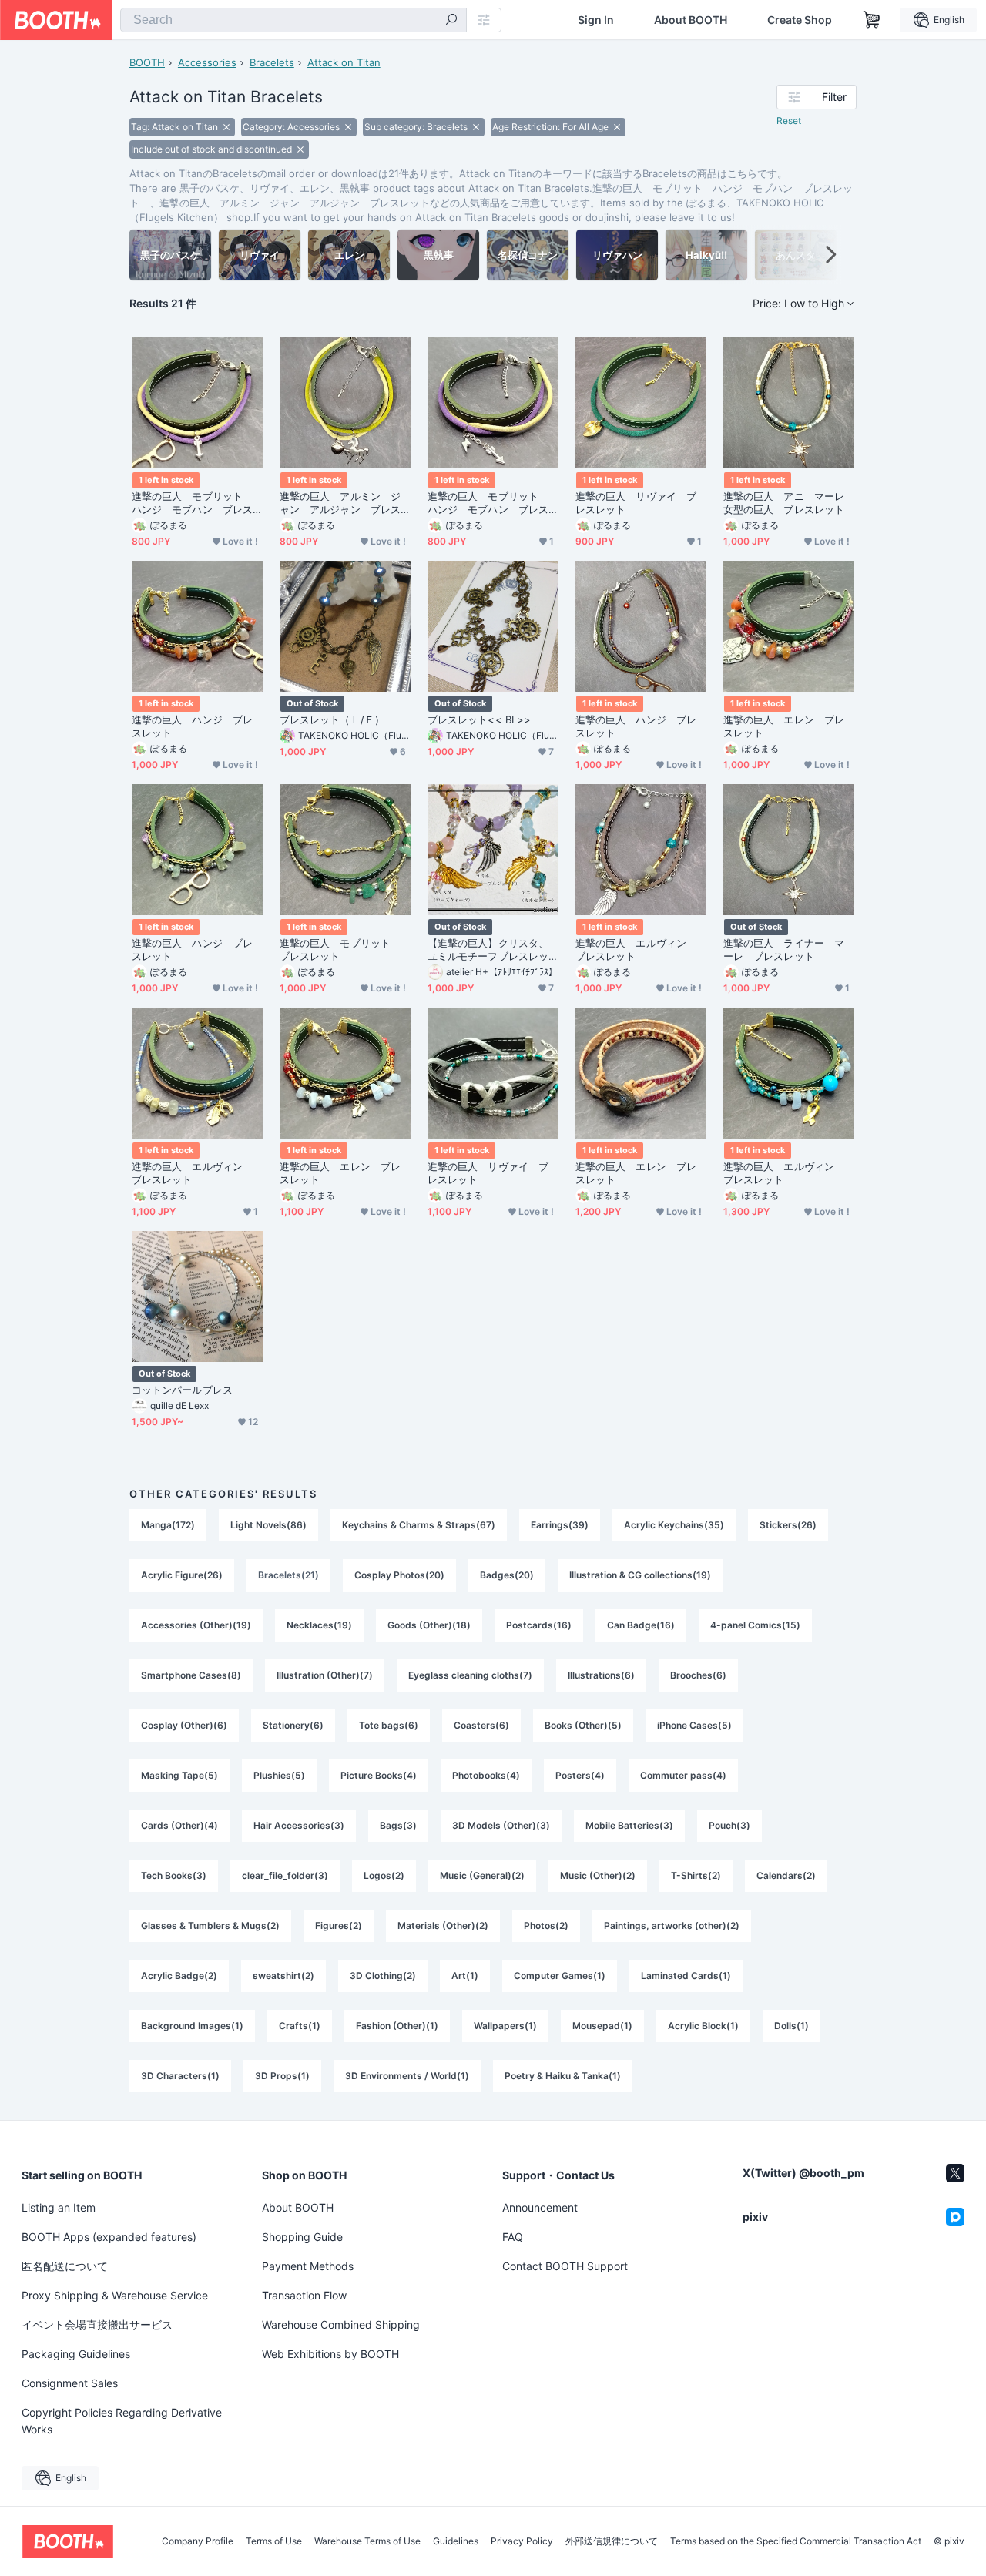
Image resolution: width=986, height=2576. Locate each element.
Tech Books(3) (174, 1875)
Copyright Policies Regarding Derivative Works (122, 2421)
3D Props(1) (282, 2076)
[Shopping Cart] (872, 20)
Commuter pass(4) (683, 1775)
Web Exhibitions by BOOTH (330, 2354)
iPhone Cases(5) (694, 1725)
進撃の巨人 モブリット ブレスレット (340, 949)
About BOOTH (691, 20)
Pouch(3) (729, 1825)
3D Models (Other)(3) (501, 1825)
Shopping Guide (302, 2237)
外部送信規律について (612, 2541)
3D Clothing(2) (383, 1976)
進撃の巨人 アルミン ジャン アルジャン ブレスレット (340, 503)
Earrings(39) (560, 1525)
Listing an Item (59, 2207)
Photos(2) (546, 1925)
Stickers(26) (788, 1525)
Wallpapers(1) (505, 2026)
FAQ (513, 2237)
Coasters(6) (481, 1725)
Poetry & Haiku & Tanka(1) (563, 2076)
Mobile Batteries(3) (629, 1825)
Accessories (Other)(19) (196, 1625)
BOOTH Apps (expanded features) (109, 2237)
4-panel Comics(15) (755, 1625)
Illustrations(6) (601, 1675)
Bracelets (272, 62)
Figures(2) (339, 1925)
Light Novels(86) (268, 1525)
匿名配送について (65, 2266)
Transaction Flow (304, 2295)
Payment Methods (308, 2266)
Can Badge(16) (641, 1625)
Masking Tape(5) (179, 1775)
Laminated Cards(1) (686, 1976)
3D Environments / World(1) (407, 2076)
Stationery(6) (293, 1725)
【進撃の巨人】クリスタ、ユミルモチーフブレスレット (488, 950)
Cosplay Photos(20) (399, 1575)
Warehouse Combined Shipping (341, 2324)
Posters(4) (580, 1775)
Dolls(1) (791, 2026)
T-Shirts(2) (696, 1875)
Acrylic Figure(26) (182, 1575)
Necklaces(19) (319, 1625)
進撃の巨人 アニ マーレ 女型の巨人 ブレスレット (789, 503)
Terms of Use (274, 2541)
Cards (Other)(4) (179, 1825)
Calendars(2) (786, 1875)
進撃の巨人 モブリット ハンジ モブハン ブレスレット (192, 503)
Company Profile (198, 2541)
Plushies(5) (279, 1775)
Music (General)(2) (482, 1875)
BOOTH (147, 62)
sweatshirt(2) (283, 1976)
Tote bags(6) (389, 1725)
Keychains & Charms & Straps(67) (419, 1525)
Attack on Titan (344, 62)
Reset (789, 121)
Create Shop (800, 20)
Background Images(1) (192, 2026)
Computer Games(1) (560, 1976)
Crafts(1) (300, 2026)
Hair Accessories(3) (299, 1825)
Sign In (596, 20)
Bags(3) (398, 1825)
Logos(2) (384, 1875)
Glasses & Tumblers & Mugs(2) (210, 1925)
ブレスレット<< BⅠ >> (479, 719)
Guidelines (456, 2541)
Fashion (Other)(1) (397, 2026)
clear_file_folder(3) (285, 1875)
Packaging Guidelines (76, 2354)
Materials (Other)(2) (443, 1925)
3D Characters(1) (180, 2076)
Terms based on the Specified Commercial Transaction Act (796, 2541)
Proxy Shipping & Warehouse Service (115, 2295)
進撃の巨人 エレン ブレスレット (784, 726)
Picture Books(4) (379, 1775)
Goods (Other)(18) (429, 1625)
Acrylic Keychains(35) (674, 1525)
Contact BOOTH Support (565, 2266)
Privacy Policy (522, 2541)
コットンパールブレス (182, 1390)
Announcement (540, 2207)
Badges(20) (507, 1575)
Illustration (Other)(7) (325, 1675)
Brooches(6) (698, 1675)
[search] (451, 21)
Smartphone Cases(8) (191, 1675)
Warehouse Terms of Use (367, 2541)
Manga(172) (168, 1525)
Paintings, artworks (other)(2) (672, 1925)
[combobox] (293, 20)
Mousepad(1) (602, 2026)
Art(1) (465, 1976)
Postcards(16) (539, 1625)
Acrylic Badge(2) (179, 1976)
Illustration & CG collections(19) (640, 1575)
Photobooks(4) (486, 1775)
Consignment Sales (70, 2383)
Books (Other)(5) (583, 1725)
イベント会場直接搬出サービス (97, 2324)
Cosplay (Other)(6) (184, 1725)
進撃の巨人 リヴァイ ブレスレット (636, 503)
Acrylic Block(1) (703, 2026)
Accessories (207, 62)
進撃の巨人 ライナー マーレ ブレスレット (784, 949)
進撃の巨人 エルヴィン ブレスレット (636, 949)
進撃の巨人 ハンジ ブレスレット (192, 726)
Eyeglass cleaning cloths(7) (470, 1675)
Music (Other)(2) (598, 1875)
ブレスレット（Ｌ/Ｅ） (332, 719)
